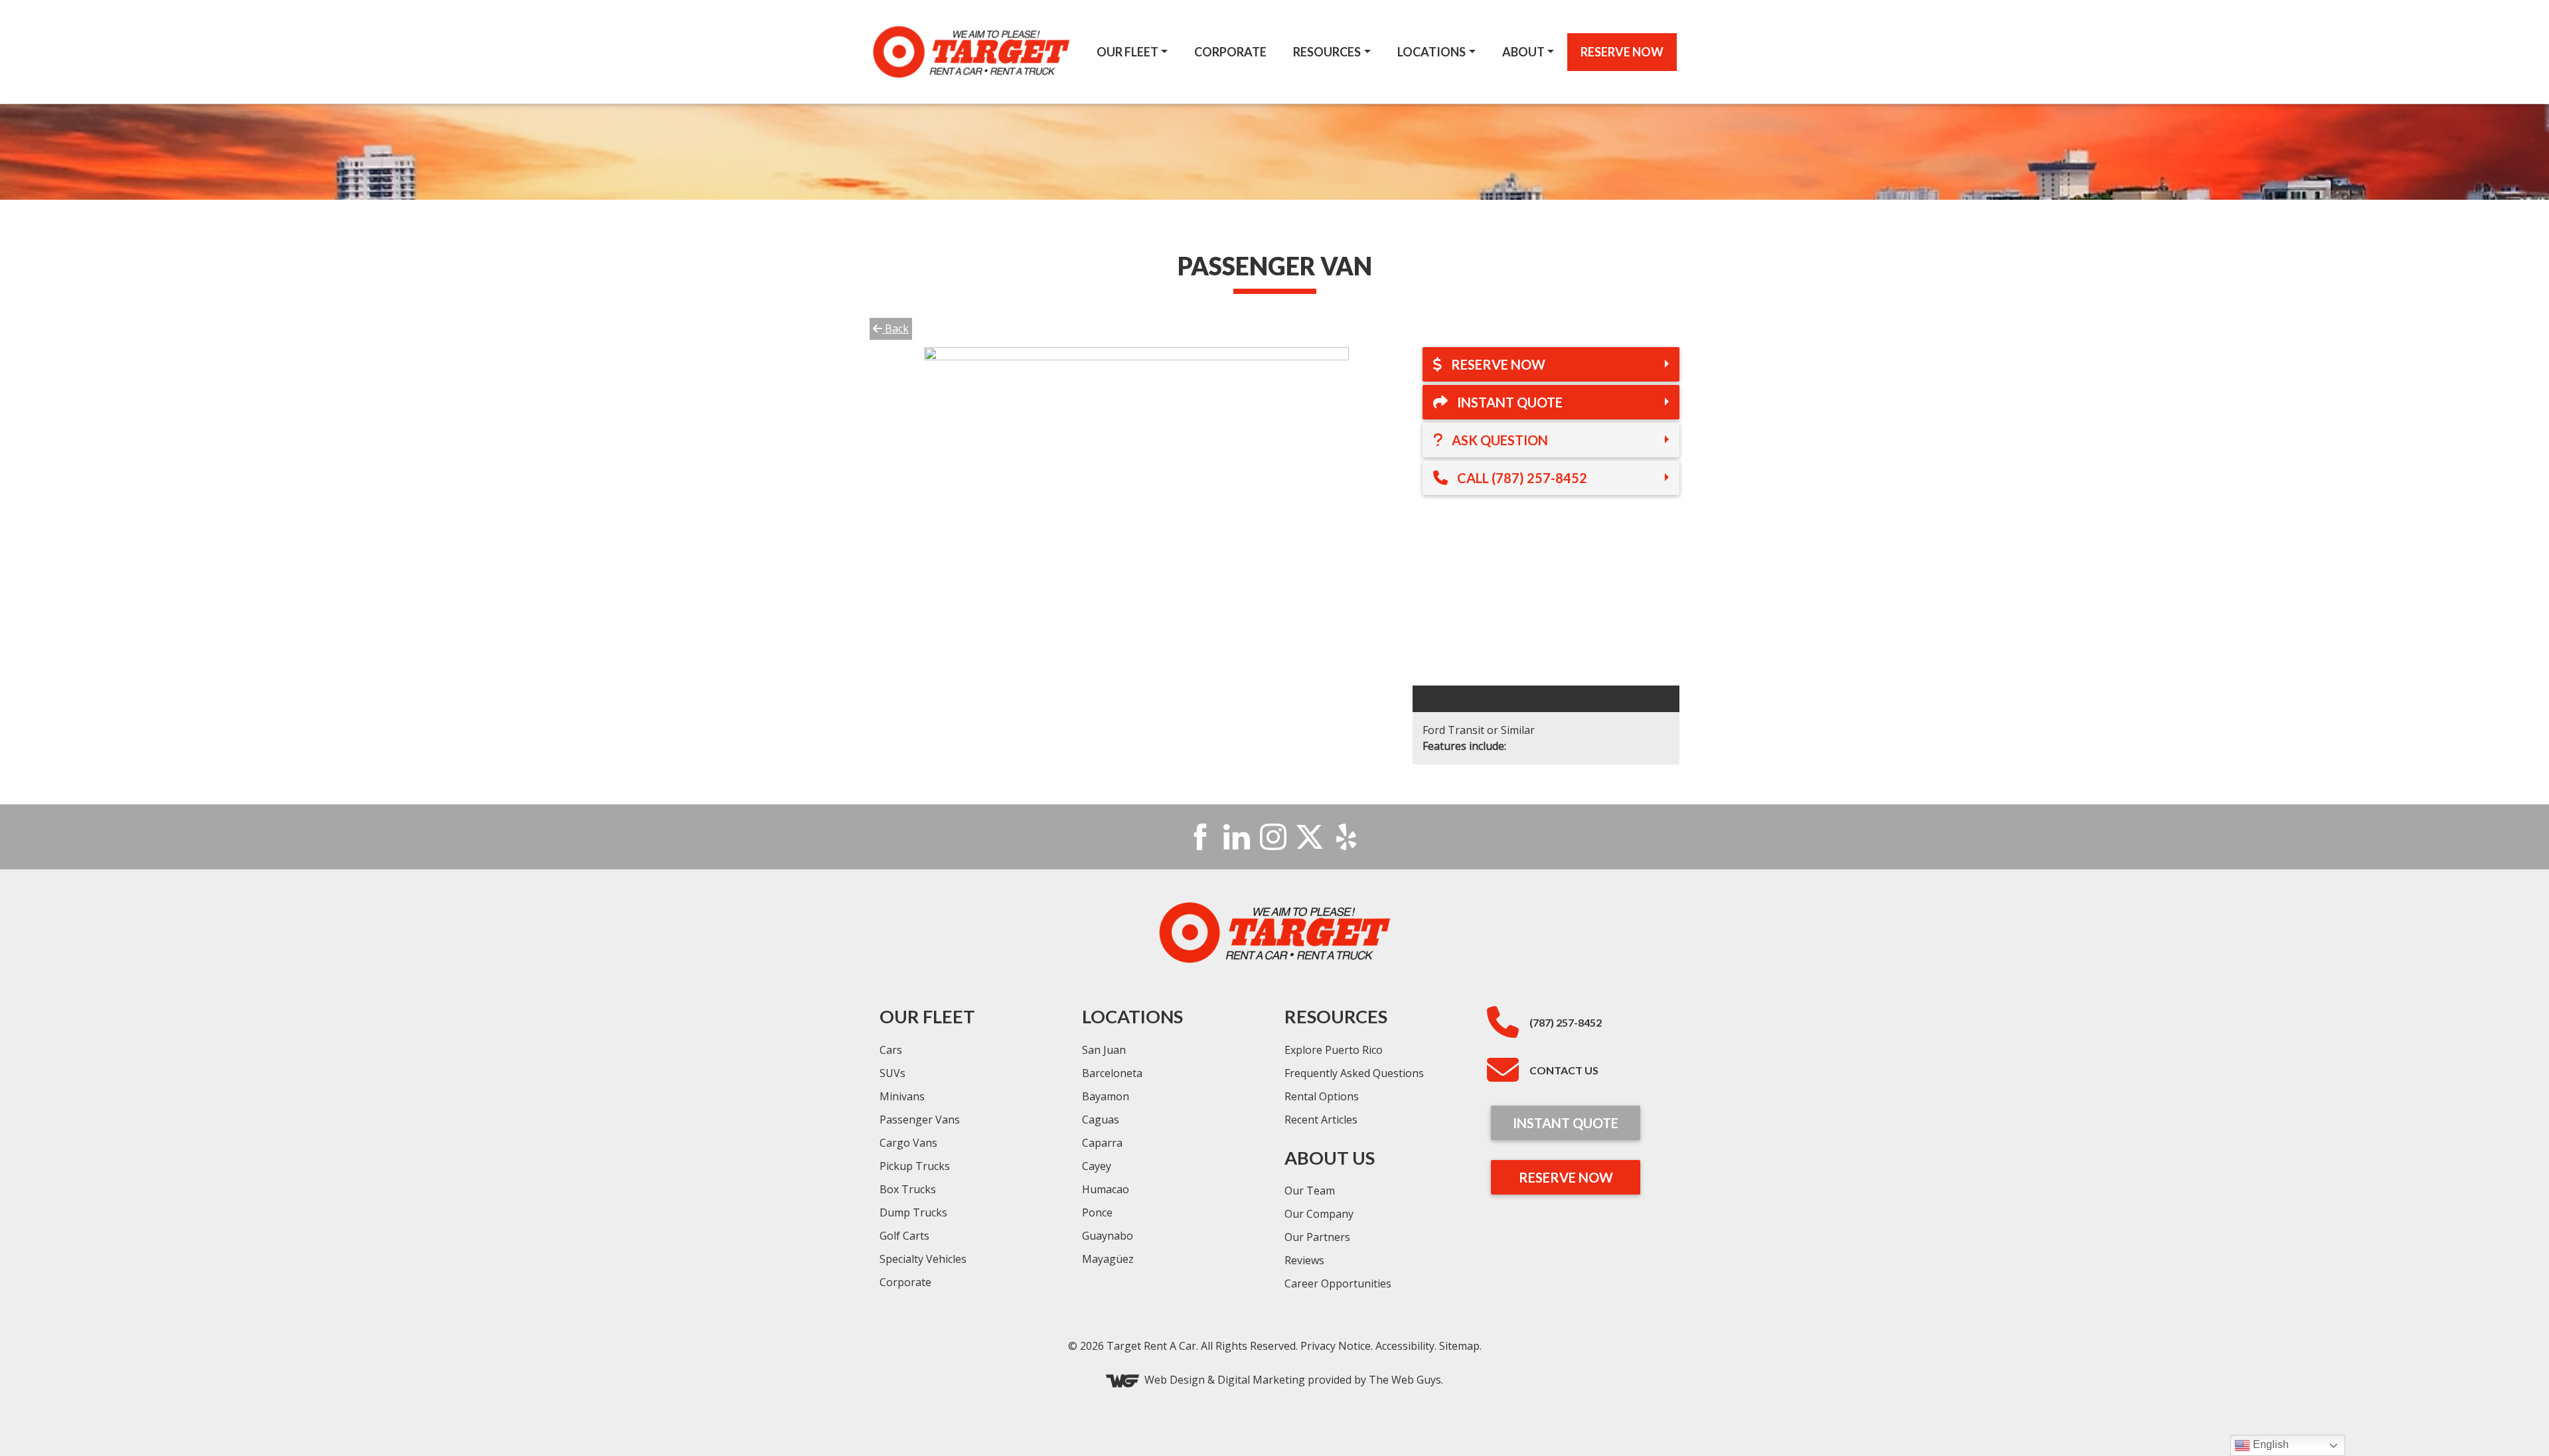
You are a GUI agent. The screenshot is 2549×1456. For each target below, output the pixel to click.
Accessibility (1405, 1346)
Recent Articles (1321, 1120)
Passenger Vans (920, 1120)
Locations (1431, 52)
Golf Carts (904, 1236)
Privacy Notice (1336, 1346)
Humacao (1106, 1189)
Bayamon (1106, 1096)
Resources (1327, 52)
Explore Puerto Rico (1334, 1050)
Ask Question (1499, 440)
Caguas (1101, 1120)
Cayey (1097, 1166)
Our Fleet (1127, 52)
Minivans (902, 1096)
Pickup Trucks (915, 1166)
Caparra (1102, 1143)
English (2270, 1444)
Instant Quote (1508, 402)
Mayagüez (1108, 1259)
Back (895, 328)
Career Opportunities (1338, 1283)
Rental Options (1322, 1096)
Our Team (1310, 1191)
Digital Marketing (1261, 1380)
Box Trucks (908, 1189)
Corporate (1230, 52)
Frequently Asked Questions (1354, 1073)
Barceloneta (1112, 1073)
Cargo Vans (908, 1143)
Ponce (1097, 1212)
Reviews (1304, 1260)
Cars (891, 1050)
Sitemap (1459, 1346)
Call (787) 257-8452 (1521, 478)
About (1523, 52)
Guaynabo (1108, 1236)
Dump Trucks (913, 1212)
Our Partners (1317, 1237)
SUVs (892, 1073)
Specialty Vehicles (923, 1259)
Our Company (1319, 1214)
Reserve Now (1622, 52)
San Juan (1104, 1050)
